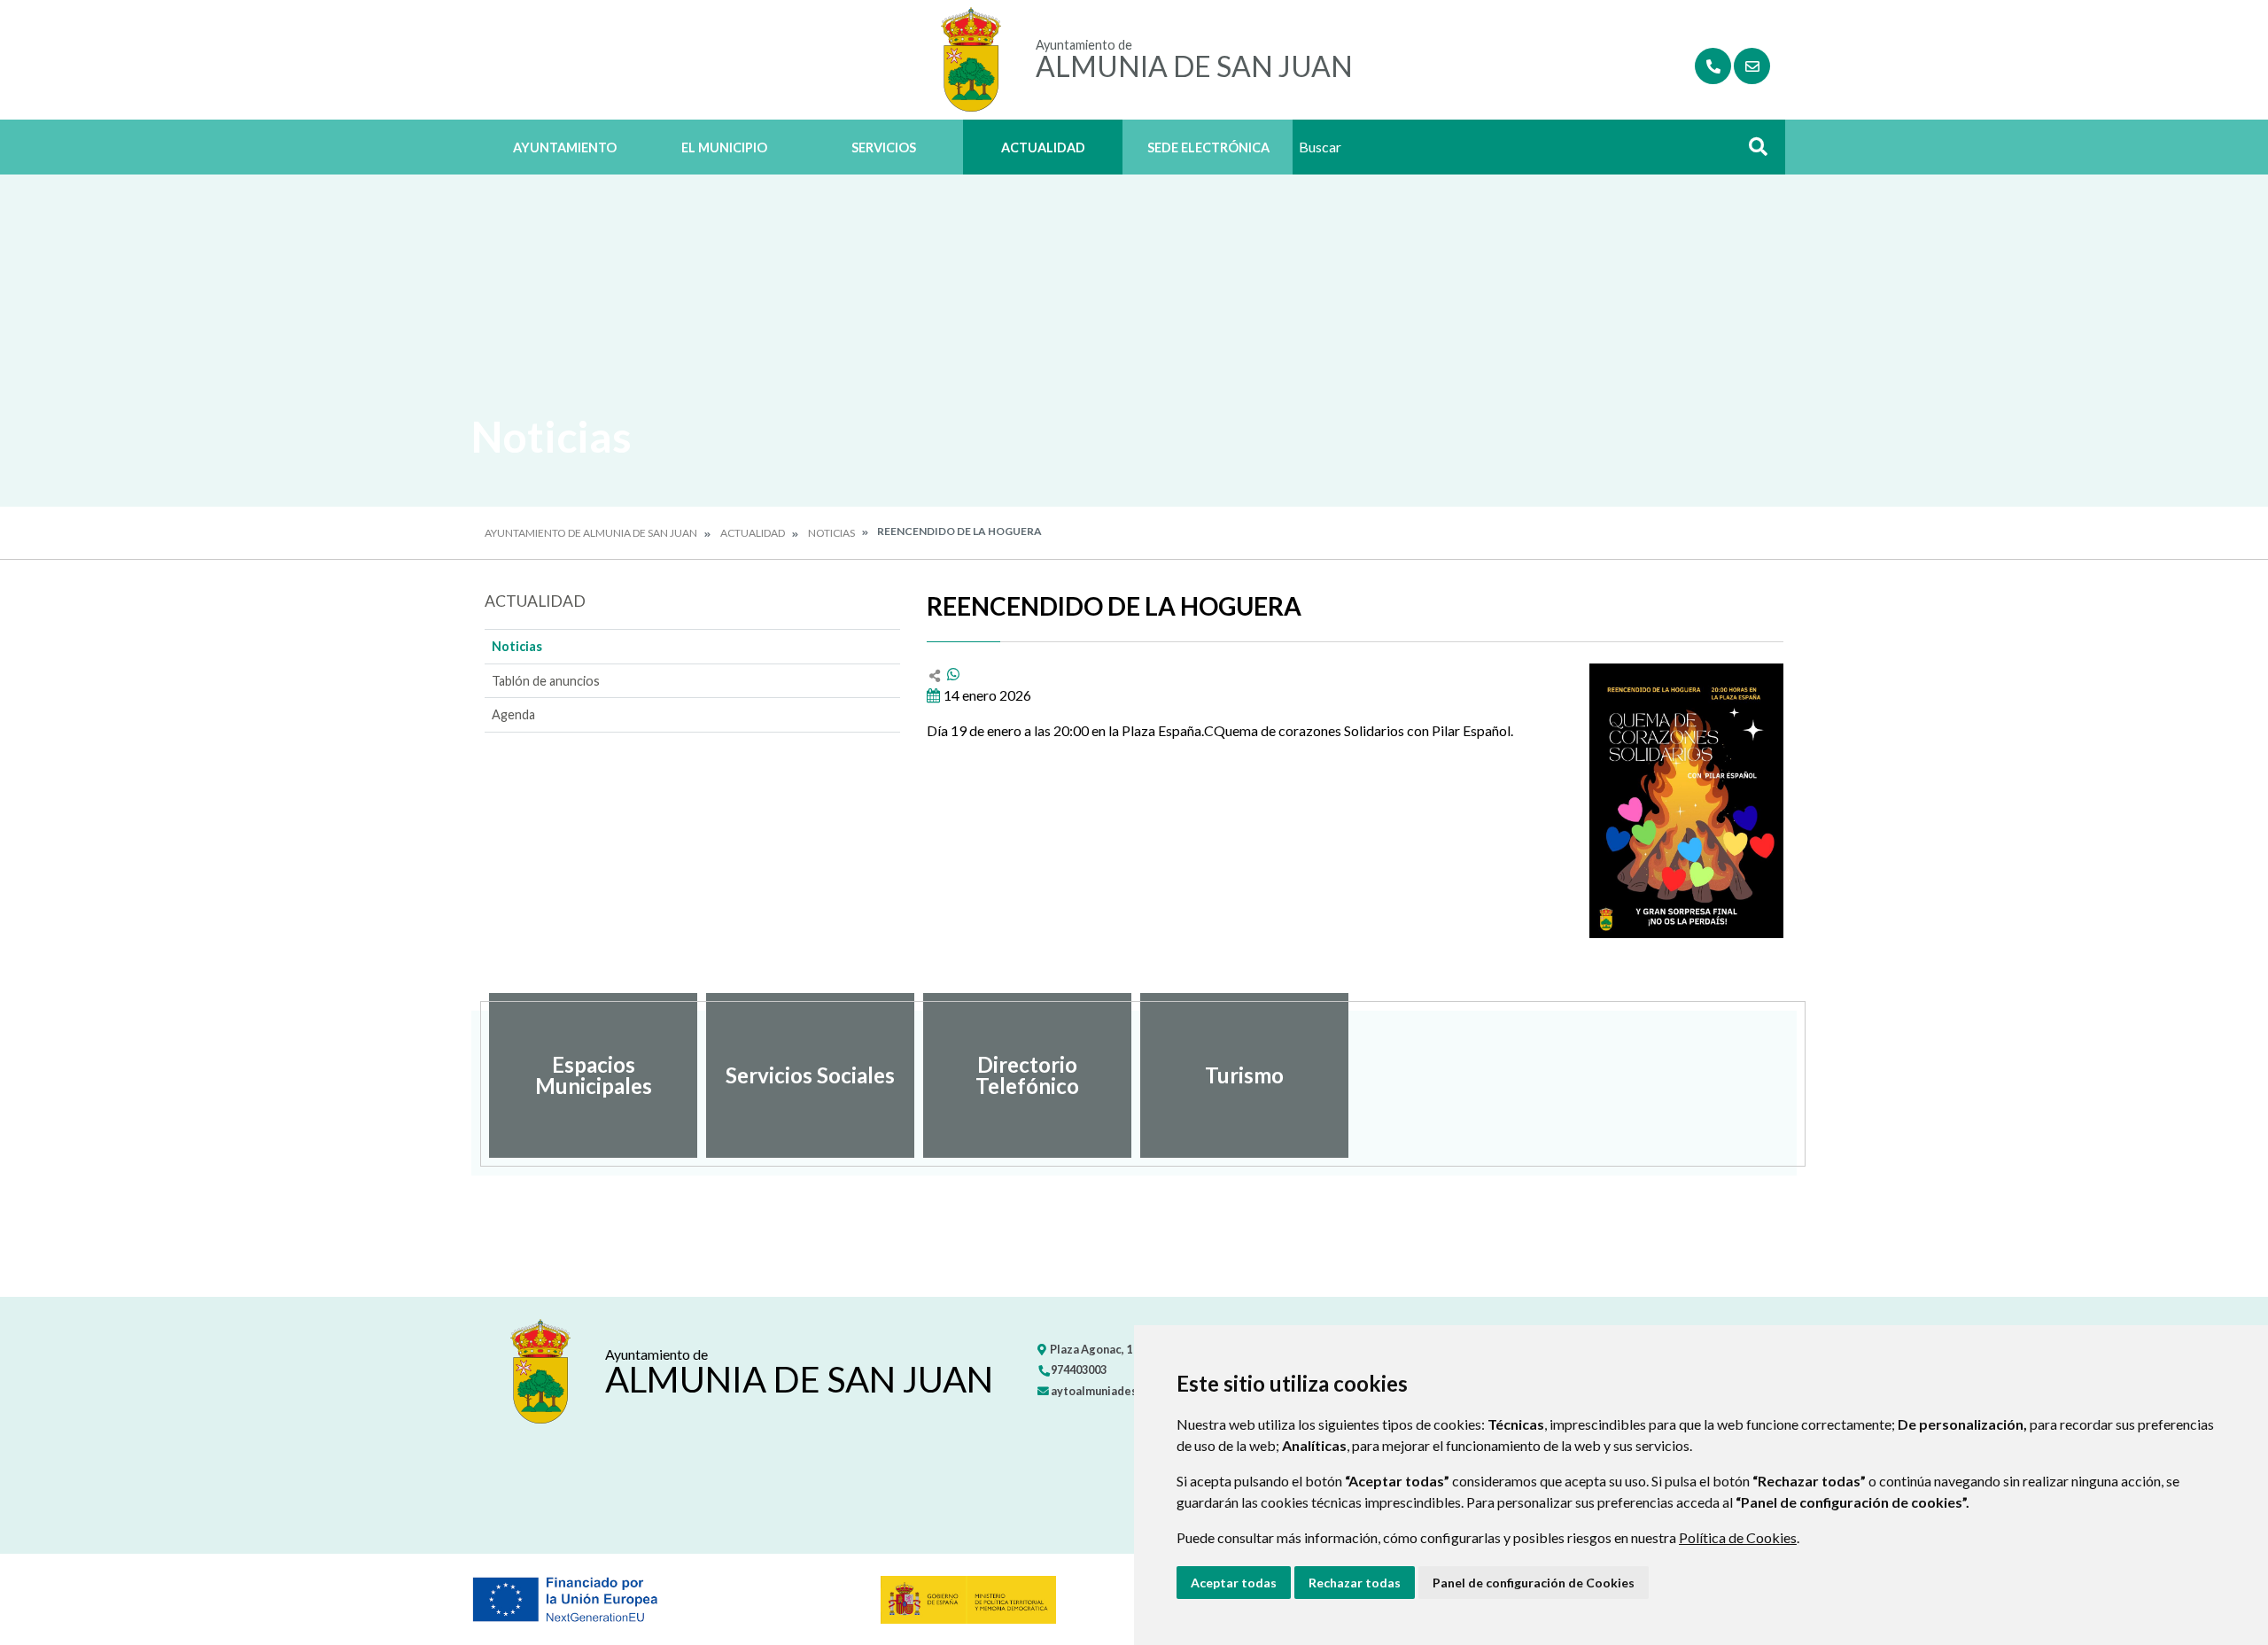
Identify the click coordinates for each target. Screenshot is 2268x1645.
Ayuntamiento (565, 147)
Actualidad (1043, 147)
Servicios (884, 147)
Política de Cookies (1738, 1537)
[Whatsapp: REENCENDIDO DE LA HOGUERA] (953, 674)
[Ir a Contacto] (1752, 66)
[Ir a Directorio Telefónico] (1713, 66)
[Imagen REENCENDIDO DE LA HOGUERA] (1686, 801)
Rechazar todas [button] (1355, 1583)
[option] (593, 1075)
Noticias (831, 533)
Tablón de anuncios (546, 681)
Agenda (513, 714)
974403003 (1078, 1370)
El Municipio (724, 147)
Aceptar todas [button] (1234, 1583)
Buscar (1751, 152)
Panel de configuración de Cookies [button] (1534, 1583)
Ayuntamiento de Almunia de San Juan (591, 533)
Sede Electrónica (1208, 147)
